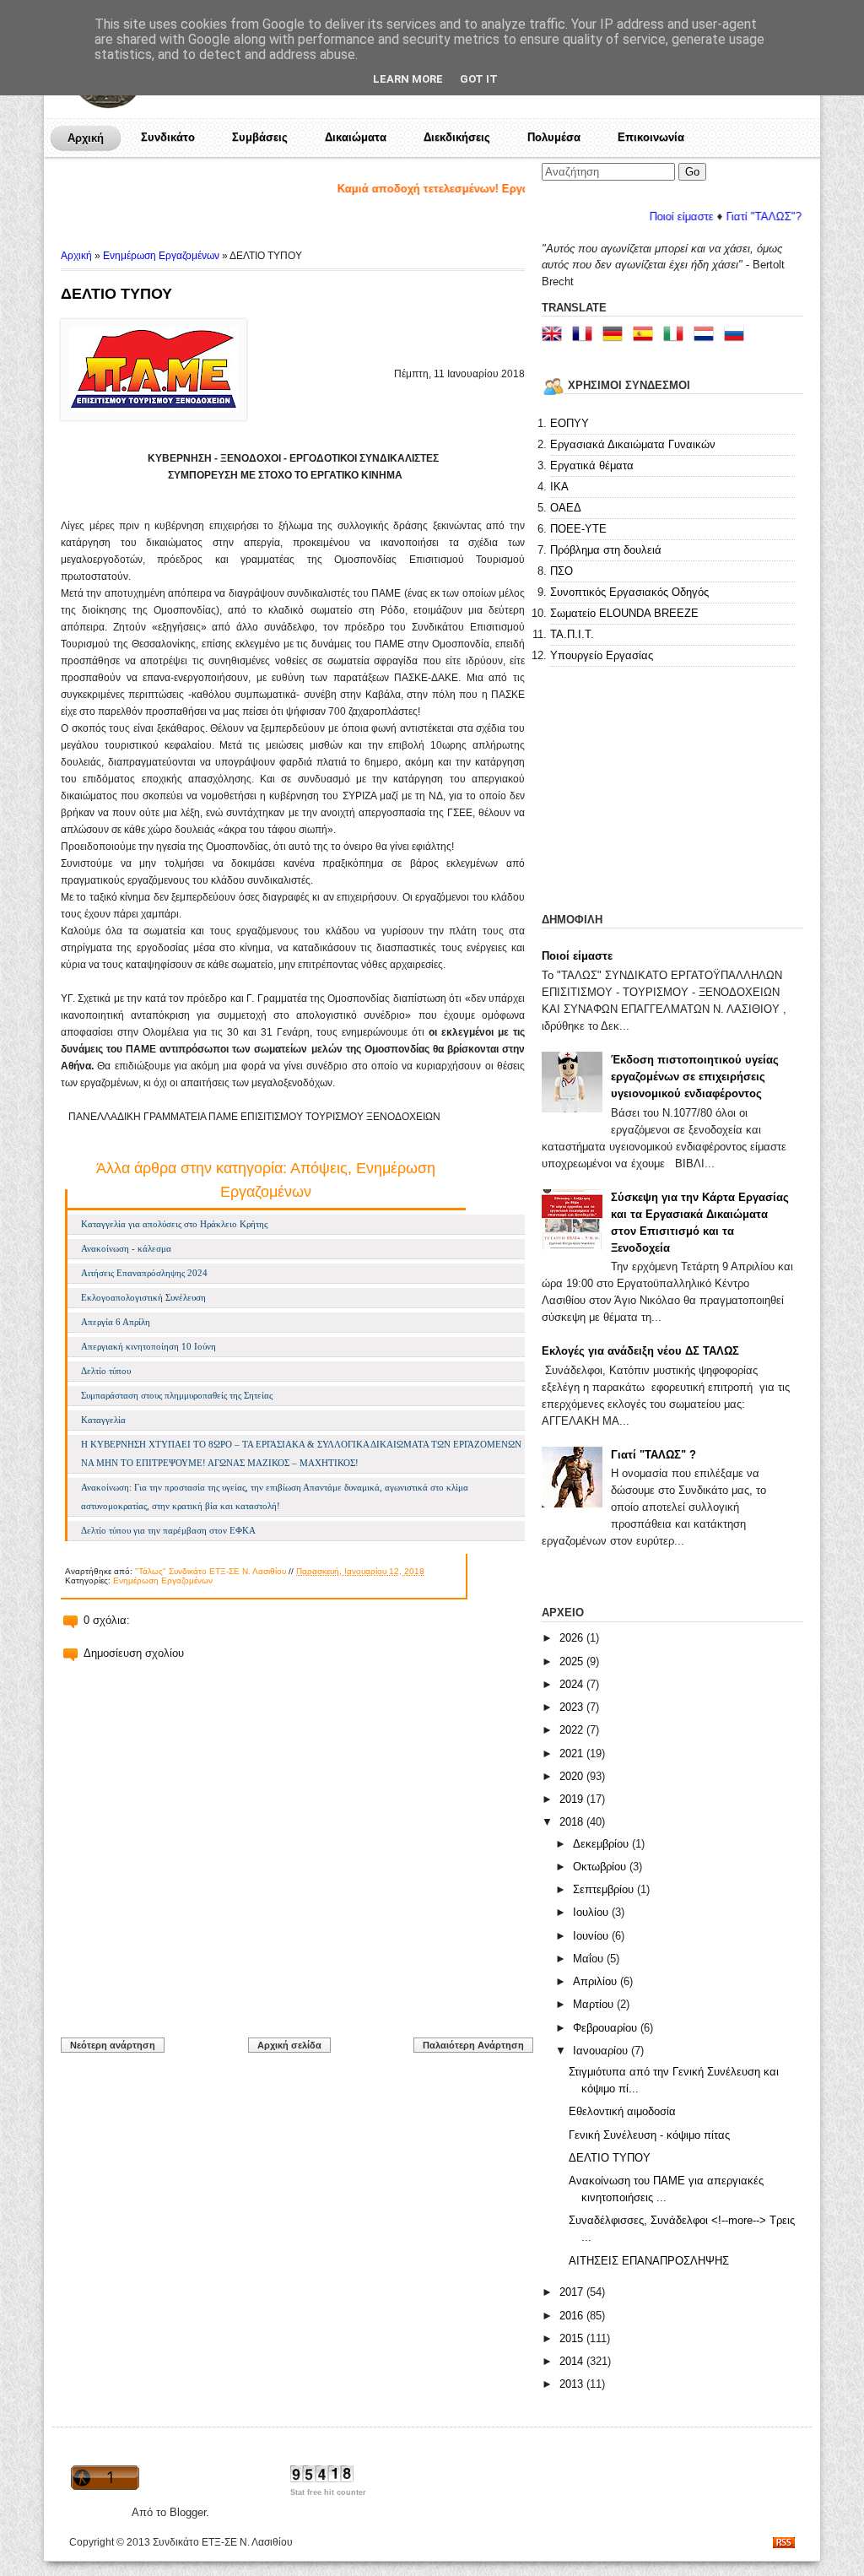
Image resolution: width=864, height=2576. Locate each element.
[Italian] (677, 336)
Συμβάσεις (260, 137)
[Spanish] (646, 336)
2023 (573, 1707)
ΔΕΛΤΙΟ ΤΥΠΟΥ (116, 294)
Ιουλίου (592, 1912)
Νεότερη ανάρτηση (113, 2045)
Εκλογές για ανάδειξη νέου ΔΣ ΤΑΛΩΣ (640, 1351)
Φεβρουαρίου (607, 2028)
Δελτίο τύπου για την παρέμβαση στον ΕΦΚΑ (168, 1530)
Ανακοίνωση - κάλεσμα (126, 1248)
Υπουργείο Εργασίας (602, 655)
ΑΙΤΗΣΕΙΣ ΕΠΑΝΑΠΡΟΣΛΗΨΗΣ (649, 2261)
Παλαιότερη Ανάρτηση (473, 2045)
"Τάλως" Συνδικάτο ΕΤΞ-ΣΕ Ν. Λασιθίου (211, 1571)
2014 (573, 2361)
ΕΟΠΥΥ (570, 423)
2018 (573, 1822)
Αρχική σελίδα (289, 2045)
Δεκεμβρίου (602, 1844)
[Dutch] (707, 336)
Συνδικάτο (168, 137)
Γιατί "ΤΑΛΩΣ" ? (653, 1455)
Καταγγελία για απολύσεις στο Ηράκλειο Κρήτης (174, 1224)
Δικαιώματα (356, 137)
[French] (586, 336)
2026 (573, 1638)
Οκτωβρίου (601, 1867)
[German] (616, 336)
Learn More (408, 79)
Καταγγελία (103, 1420)
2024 (573, 1684)
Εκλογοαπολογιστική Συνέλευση (143, 1297)
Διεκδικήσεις (457, 137)
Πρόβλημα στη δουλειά (606, 550)
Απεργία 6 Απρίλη (116, 1322)
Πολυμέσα (554, 137)
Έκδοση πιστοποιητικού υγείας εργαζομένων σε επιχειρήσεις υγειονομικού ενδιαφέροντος (695, 1077)
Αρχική (86, 138)
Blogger (188, 2512)
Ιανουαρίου (602, 2051)
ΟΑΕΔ (566, 508)
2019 (573, 1799)
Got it (479, 79)
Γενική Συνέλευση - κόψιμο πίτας (649, 2135)
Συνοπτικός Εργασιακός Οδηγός (629, 592)
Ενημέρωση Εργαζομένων (161, 256)
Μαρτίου (595, 2004)
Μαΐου (590, 1959)
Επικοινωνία (651, 137)
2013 (573, 2384)
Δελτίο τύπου (106, 1371)
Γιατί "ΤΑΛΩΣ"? (725, 216)
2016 (573, 2316)
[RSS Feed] (784, 2544)
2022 (573, 1730)
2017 (573, 2292)
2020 (573, 1776)
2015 (573, 2338)
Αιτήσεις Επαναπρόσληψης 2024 (144, 1273)
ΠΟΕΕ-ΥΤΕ (578, 529)
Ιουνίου (592, 1936)
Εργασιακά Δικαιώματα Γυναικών (633, 444)
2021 (573, 1753)
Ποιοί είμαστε (643, 216)
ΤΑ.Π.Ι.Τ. (572, 634)
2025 (573, 1661)
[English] (555, 336)
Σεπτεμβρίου (605, 1889)
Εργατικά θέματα (592, 465)
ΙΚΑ (559, 487)
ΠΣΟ (562, 571)
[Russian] (737, 336)
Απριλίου (597, 1981)
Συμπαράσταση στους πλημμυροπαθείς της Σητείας (177, 1395)
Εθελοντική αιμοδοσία (622, 2111)
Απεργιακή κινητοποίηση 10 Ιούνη (148, 1346)
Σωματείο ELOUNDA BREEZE (624, 613)
